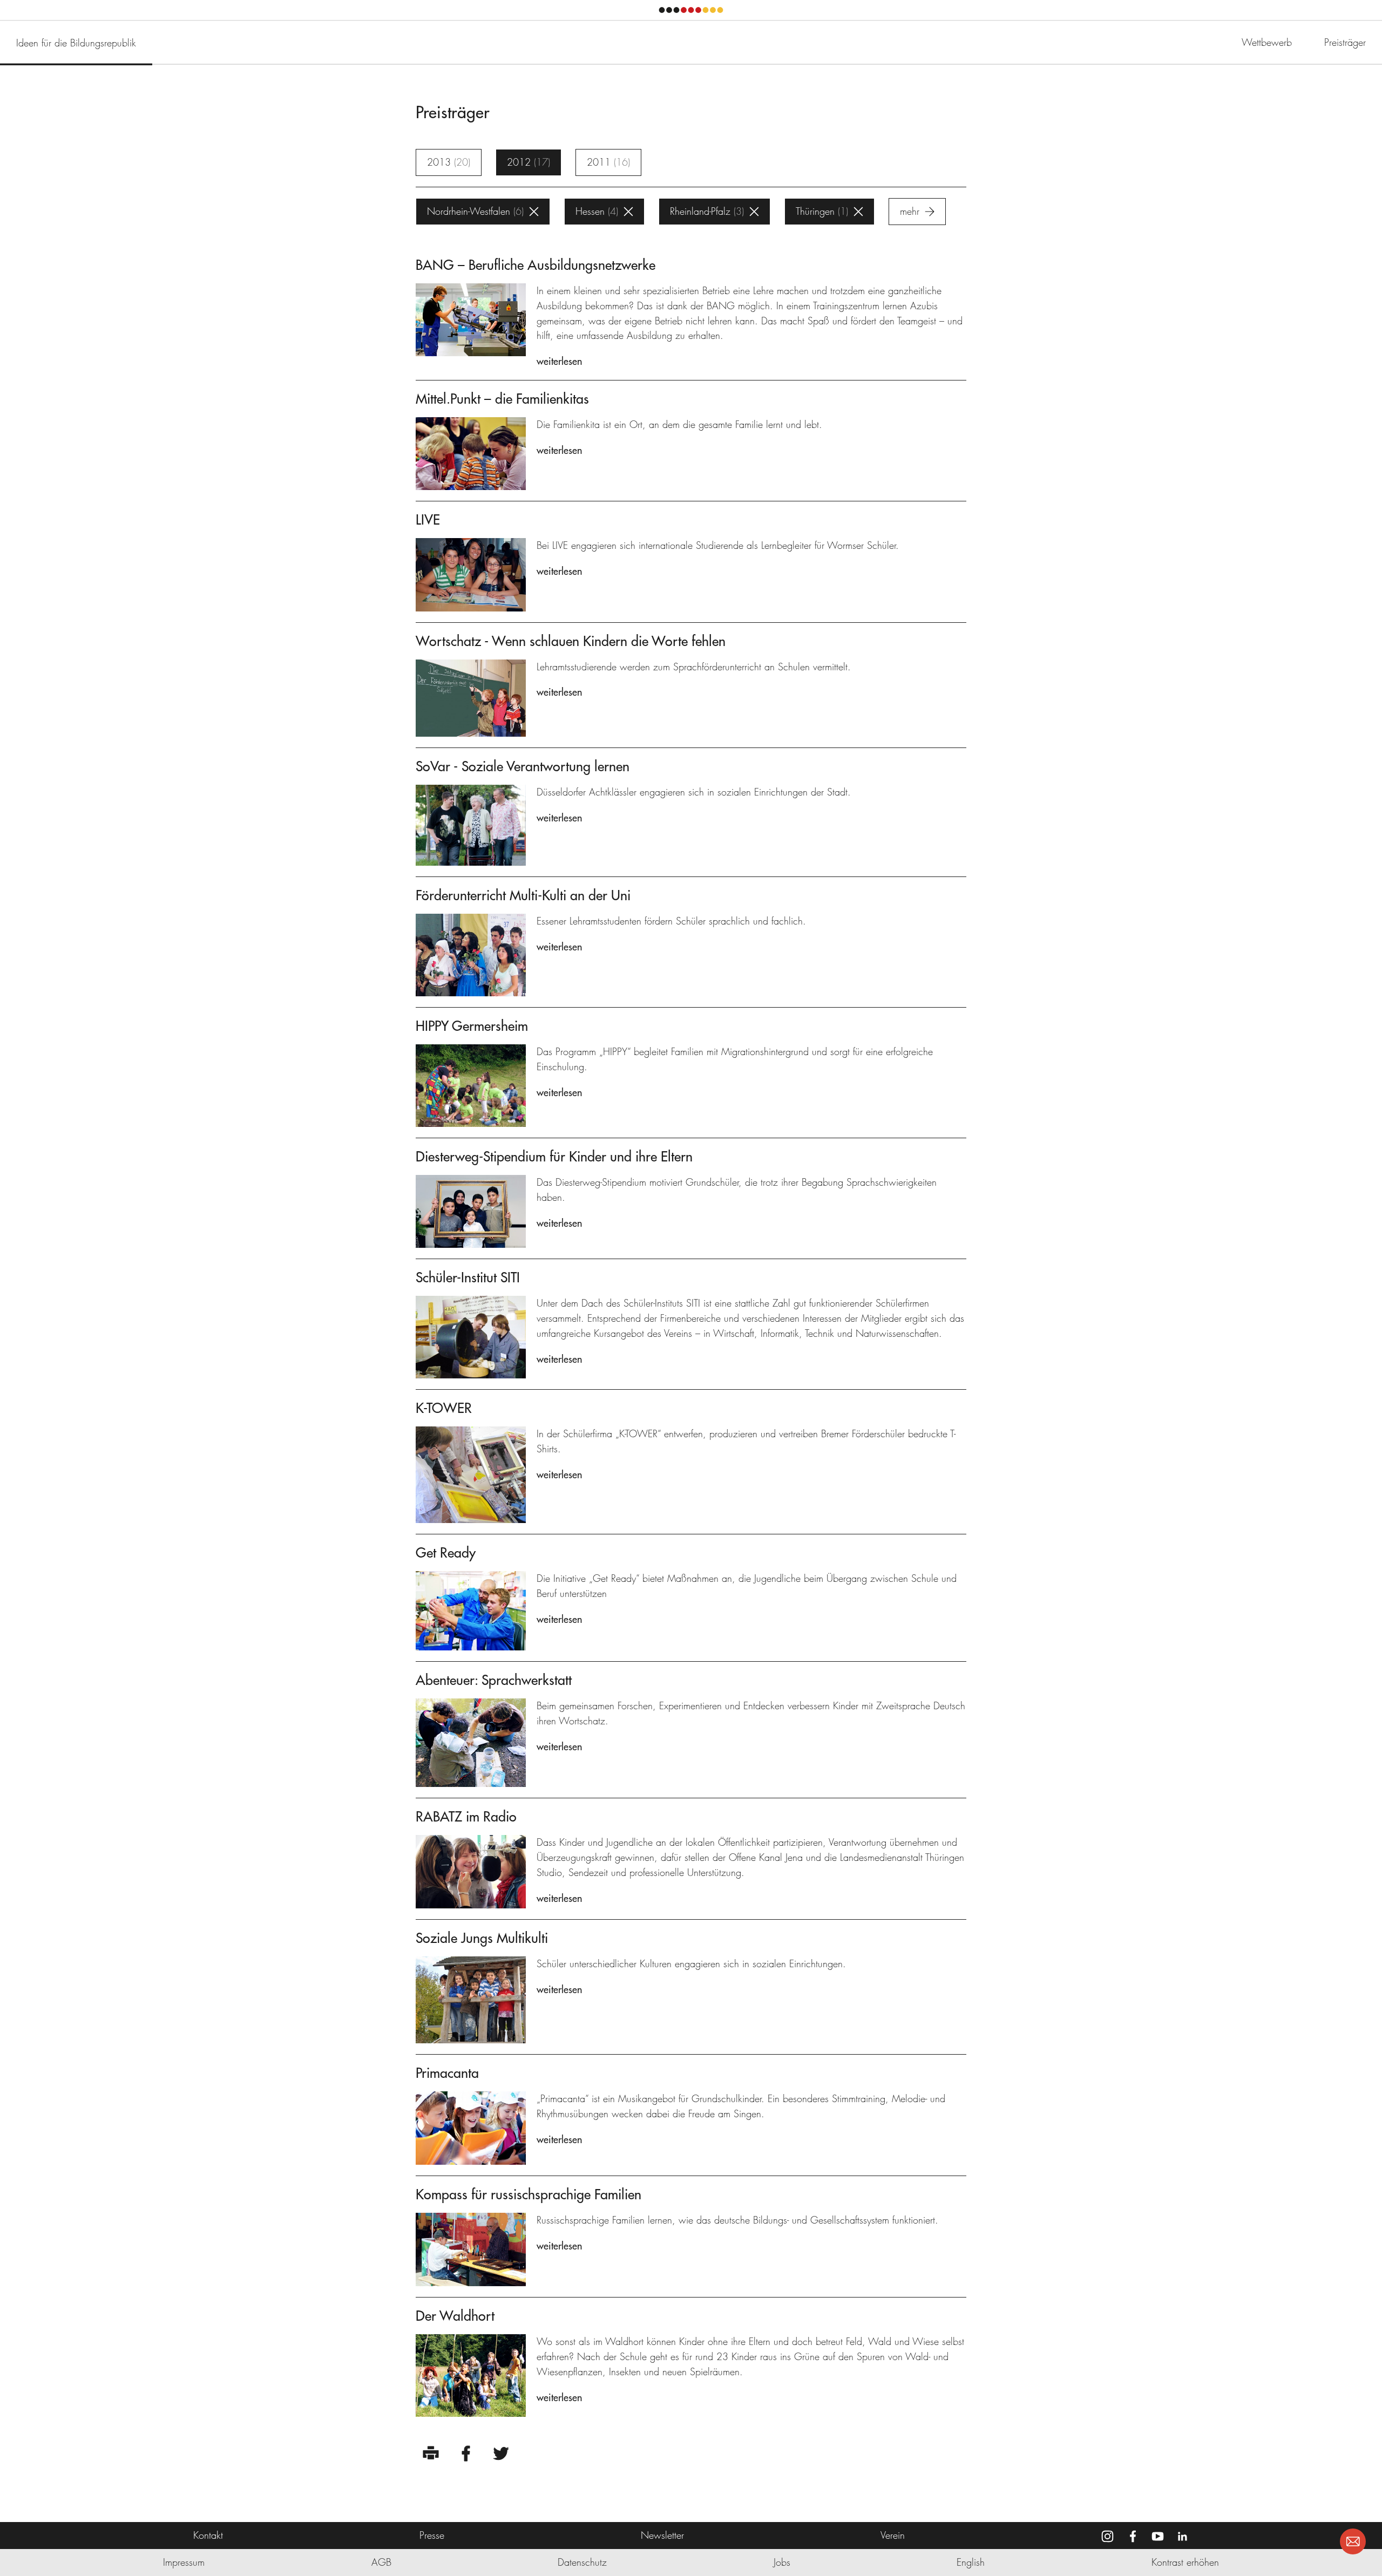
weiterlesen (559, 361)
